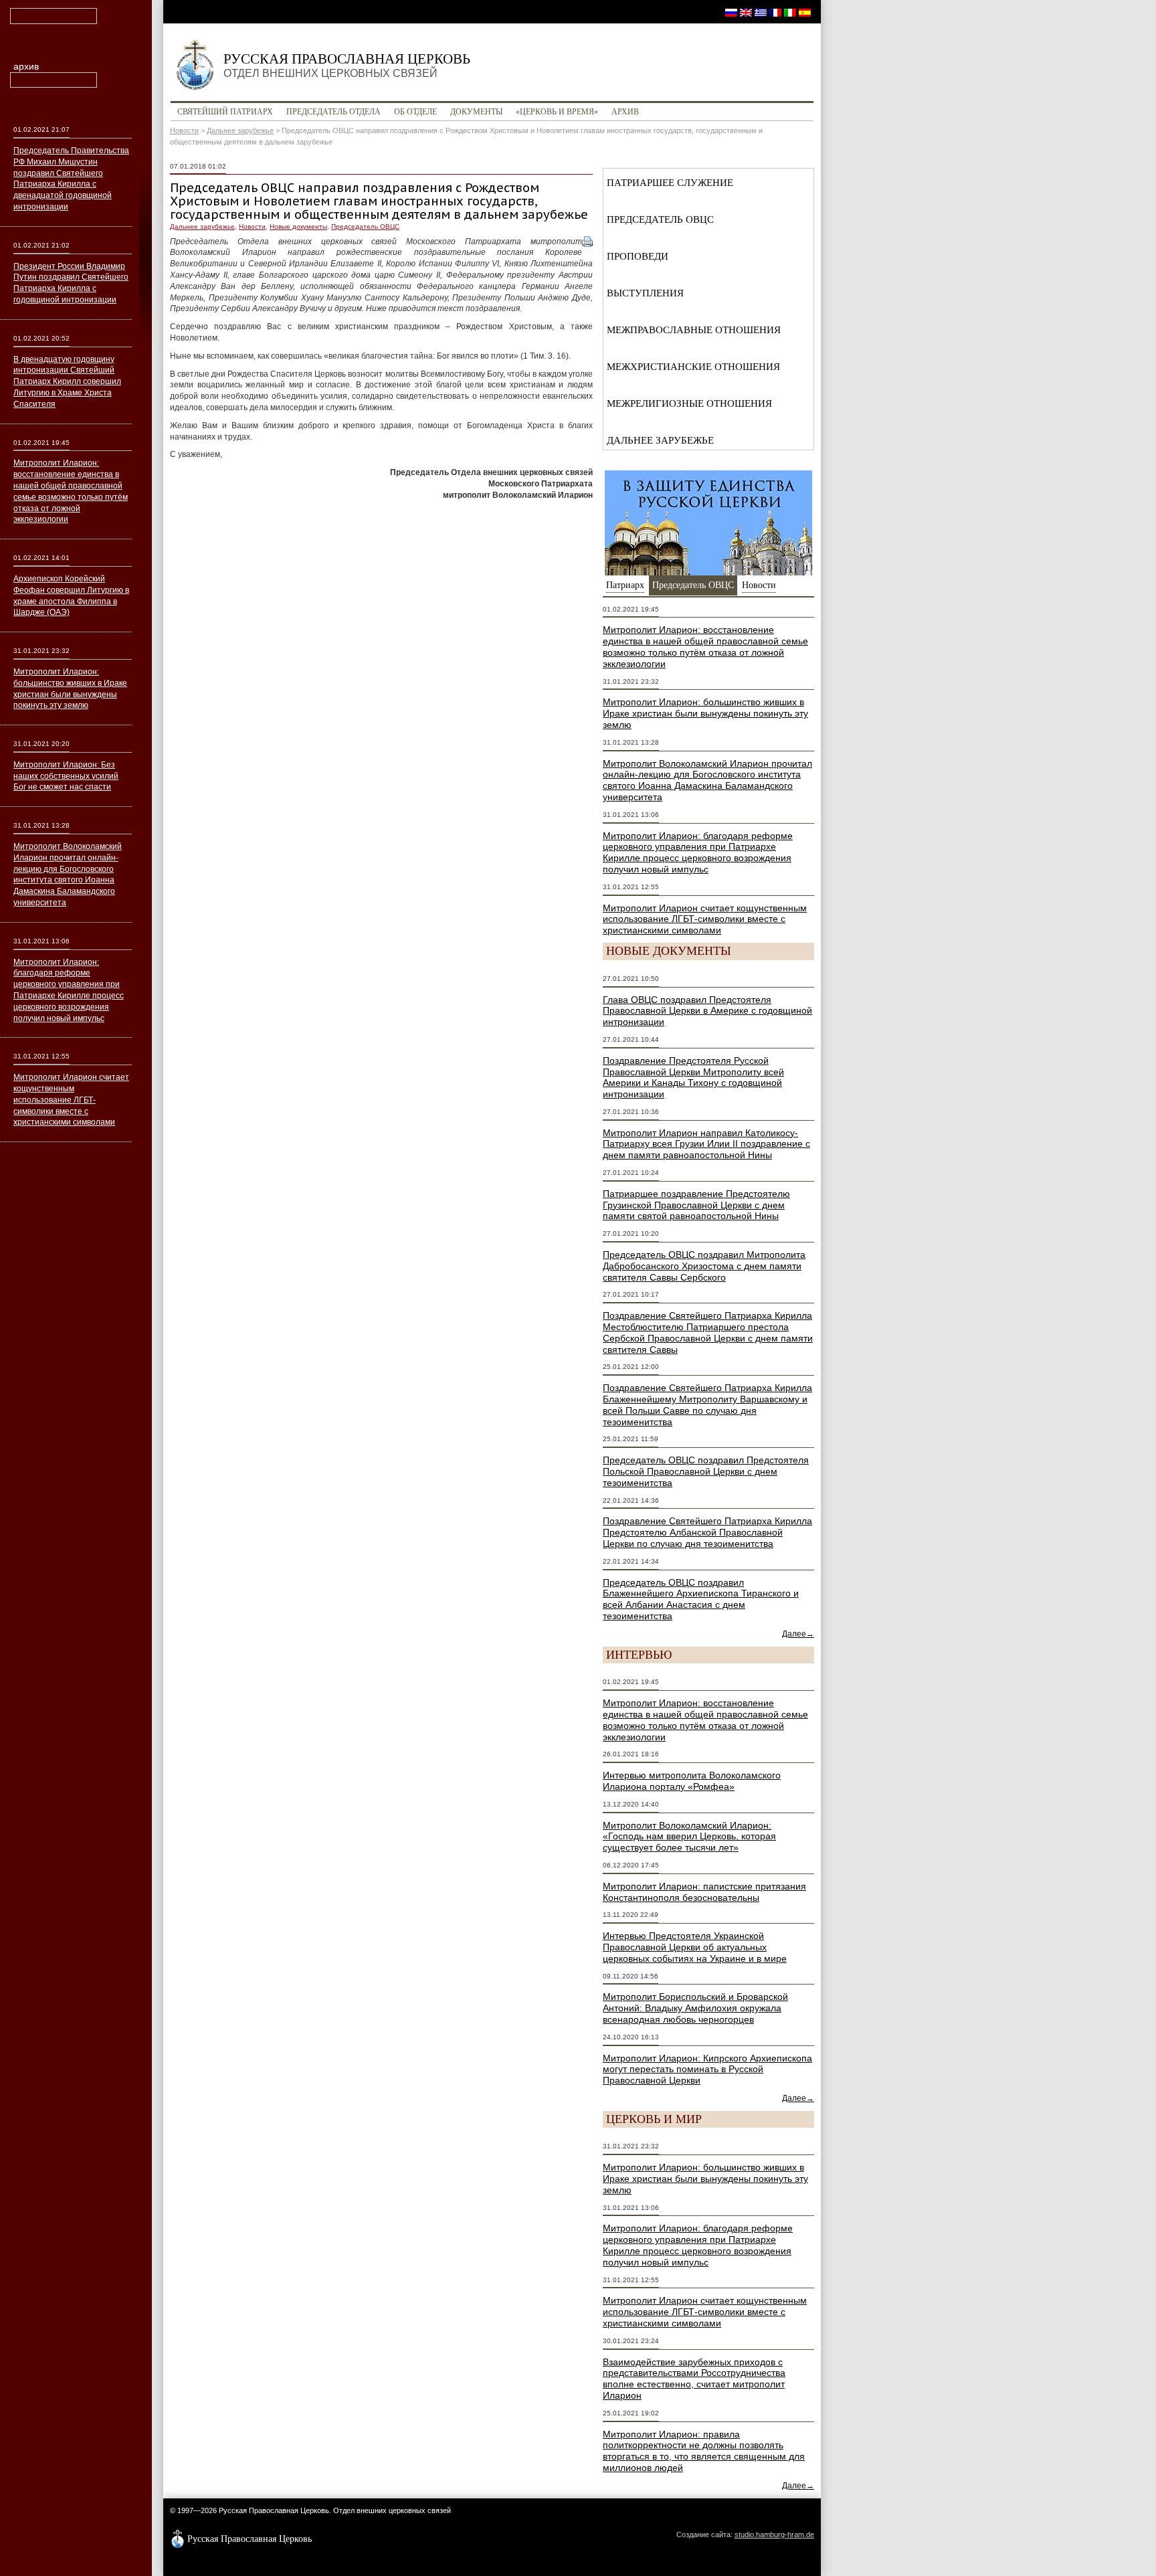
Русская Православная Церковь (347, 65)
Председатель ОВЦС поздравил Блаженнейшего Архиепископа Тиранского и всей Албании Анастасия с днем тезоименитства (701, 1599)
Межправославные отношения (694, 330)
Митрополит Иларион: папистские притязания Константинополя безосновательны (704, 1892)
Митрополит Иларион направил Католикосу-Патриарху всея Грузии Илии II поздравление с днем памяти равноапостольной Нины (706, 1144)
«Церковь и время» (557, 112)
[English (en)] (746, 12)
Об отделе (415, 112)
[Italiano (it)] (790, 12)
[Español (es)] (805, 12)
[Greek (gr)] (761, 12)
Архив (625, 112)
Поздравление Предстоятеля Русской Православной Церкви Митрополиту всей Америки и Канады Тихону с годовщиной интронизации (693, 1077)
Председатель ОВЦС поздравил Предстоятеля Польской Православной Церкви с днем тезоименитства (706, 1471)
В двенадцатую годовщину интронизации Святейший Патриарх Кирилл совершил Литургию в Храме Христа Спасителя (67, 382)
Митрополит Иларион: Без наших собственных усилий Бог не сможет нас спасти (66, 776)
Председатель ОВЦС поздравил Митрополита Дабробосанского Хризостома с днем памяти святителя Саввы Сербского (704, 1266)
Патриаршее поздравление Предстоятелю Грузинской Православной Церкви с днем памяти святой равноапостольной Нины (696, 1205)
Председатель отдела (333, 112)
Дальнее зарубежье (240, 130)
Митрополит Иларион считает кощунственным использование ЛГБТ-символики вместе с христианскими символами (705, 919)
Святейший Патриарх (225, 112)
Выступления (645, 293)
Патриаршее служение (670, 183)
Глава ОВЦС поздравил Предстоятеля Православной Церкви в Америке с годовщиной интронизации (707, 1011)
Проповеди (638, 256)
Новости (184, 130)
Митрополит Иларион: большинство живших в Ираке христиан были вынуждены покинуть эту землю (705, 713)
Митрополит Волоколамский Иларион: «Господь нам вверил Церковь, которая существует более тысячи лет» (689, 1837)
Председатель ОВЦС (365, 226)
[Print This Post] (587, 242)
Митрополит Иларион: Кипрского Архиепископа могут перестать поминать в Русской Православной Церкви (707, 2069)
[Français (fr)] (775, 12)
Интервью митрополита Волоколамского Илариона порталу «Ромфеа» (692, 1781)
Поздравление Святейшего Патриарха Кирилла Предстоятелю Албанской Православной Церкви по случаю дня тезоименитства (707, 1532)
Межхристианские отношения (693, 367)
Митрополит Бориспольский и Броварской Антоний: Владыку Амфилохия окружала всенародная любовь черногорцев (695, 2008)
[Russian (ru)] (731, 12)
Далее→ (798, 1634)
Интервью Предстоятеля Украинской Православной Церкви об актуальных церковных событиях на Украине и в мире (695, 1947)
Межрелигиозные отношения (689, 403)
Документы (476, 112)
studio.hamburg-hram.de (774, 2535)
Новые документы (298, 226)
